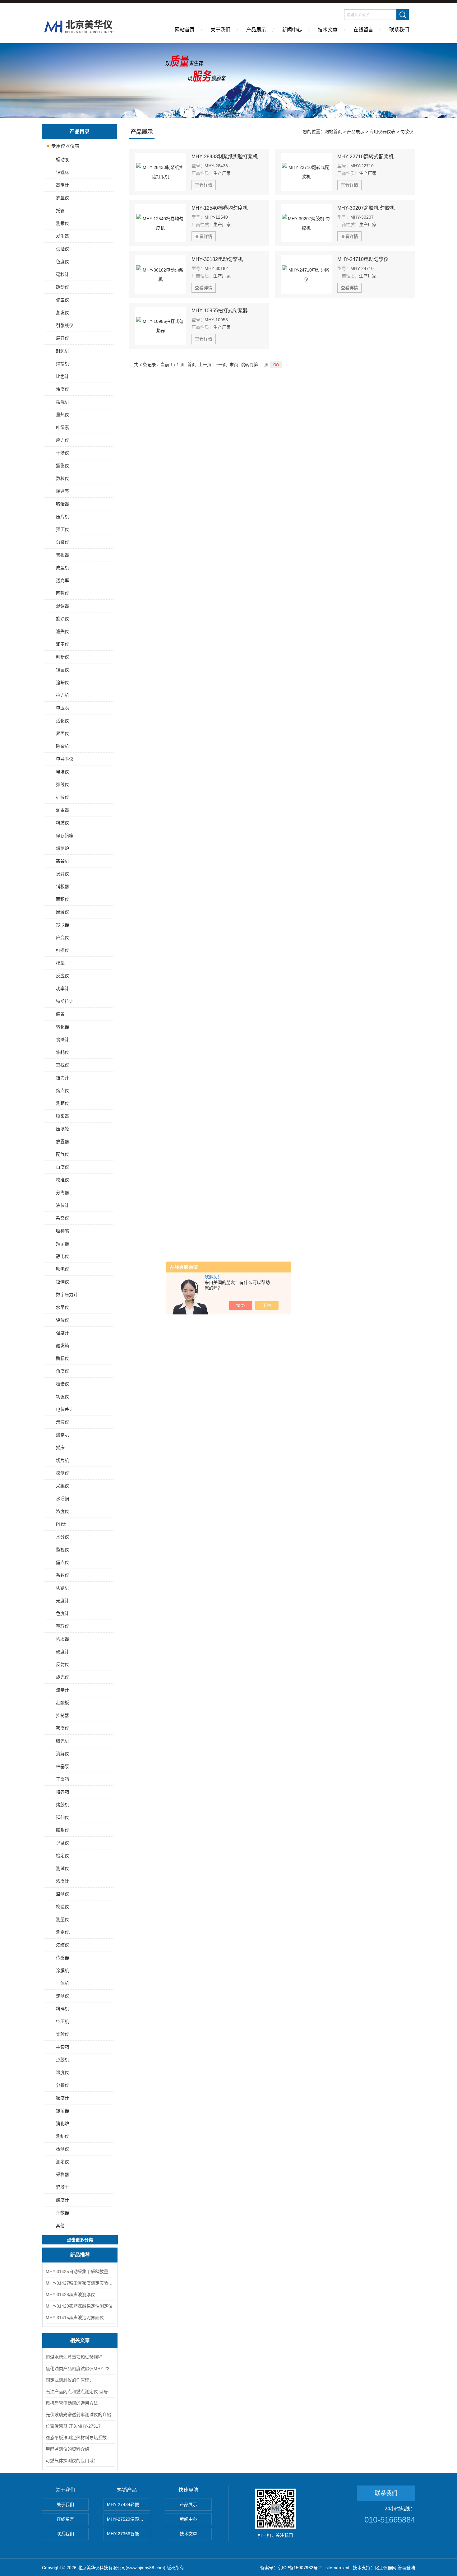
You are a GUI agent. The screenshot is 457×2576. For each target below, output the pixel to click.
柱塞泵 (62, 1766)
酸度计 (62, 2200)
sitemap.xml (337, 2568)
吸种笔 (62, 1231)
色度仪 (62, 262)
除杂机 (62, 746)
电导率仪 (65, 759)
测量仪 (62, 1919)
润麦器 (62, 810)
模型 (60, 963)
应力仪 (62, 440)
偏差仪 (62, 300)
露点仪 (62, 1562)
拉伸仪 (62, 1282)
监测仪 (62, 1894)
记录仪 (62, 1843)
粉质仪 (62, 823)
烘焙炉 (62, 848)
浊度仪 (62, 389)
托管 (60, 211)
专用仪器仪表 (65, 146)
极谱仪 (62, 1384)
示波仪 (62, 1422)
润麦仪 (62, 644)
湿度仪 (62, 2072)
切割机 (62, 1588)
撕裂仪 (62, 466)
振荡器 (62, 2111)
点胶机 (62, 2060)
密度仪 (62, 1728)
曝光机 (62, 1741)
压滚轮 (62, 1129)
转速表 (62, 491)
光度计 (62, 1601)
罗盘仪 (62, 198)
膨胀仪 (62, 1830)
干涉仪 (62, 453)
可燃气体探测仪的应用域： (72, 2461)
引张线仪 (65, 325)
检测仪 (62, 2149)
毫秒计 (62, 274)
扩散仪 (62, 797)
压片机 (62, 517)
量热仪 (62, 415)
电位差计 (65, 1409)
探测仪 (62, 1473)
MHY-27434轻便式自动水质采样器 (129, 2504)
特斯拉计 (65, 1001)
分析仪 (62, 2085)
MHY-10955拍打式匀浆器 (220, 311)
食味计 (62, 1039)
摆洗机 (62, 402)
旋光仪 (62, 1677)
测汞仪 (62, 223)
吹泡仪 (62, 1269)
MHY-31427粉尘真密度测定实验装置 (80, 2283)
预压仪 (62, 529)
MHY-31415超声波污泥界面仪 (75, 2318)
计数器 (62, 2213)
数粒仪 (62, 478)
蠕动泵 (62, 160)
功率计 (62, 988)
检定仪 (62, 1856)
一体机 (62, 1983)
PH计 (61, 1524)
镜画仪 (62, 670)
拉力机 (62, 695)
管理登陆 (406, 2568)
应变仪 (62, 937)
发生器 (62, 236)
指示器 (62, 1244)
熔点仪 (62, 1090)
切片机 (62, 1460)
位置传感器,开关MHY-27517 (73, 2426)
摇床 (60, 1448)
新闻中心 (292, 30)
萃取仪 (62, 1626)
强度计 (62, 1333)
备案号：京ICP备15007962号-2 (291, 2568)
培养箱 (62, 1792)
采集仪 (62, 1486)
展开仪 (62, 338)
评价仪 (62, 1320)
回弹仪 (62, 593)
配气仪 (62, 1154)
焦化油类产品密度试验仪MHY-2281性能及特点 (80, 2369)
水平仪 (62, 1307)
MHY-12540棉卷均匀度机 (220, 208)
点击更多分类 (80, 2240)
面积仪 (62, 899)
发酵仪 (62, 874)
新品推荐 (80, 2255)
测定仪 (62, 2162)
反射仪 (62, 1664)
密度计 (62, 2098)
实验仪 (62, 2034)
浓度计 (62, 1881)
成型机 (62, 568)
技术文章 (328, 30)
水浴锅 (62, 1499)
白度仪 (62, 1167)
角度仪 (62, 1371)
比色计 (62, 376)
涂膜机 (62, 1970)
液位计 (62, 1205)
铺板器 (62, 886)
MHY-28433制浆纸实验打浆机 (225, 157)
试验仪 (62, 249)
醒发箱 (62, 1346)
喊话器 (62, 504)
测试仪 (62, 1868)
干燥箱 (62, 1779)
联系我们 (399, 30)
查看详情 (204, 185)
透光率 (62, 580)
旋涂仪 (62, 619)
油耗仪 (62, 1052)
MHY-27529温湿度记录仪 (129, 2519)
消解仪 (62, 1754)
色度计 (62, 1613)
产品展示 (256, 30)
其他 (60, 2225)
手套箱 (62, 2047)
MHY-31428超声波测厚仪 (70, 2295)
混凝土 (62, 2187)
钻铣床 (62, 172)
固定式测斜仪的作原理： (70, 2380)
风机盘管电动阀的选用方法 (72, 2403)
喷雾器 (62, 1116)
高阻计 (62, 185)
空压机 (62, 2021)
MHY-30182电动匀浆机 (217, 259)
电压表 (62, 708)
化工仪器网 (385, 2568)
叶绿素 (62, 427)
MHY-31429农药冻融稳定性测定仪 (79, 2306)
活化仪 (62, 721)
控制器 (62, 1715)
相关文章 (80, 2340)
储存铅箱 (65, 835)
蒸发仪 (62, 313)
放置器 (62, 1142)
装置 (60, 1014)
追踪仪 (62, 682)
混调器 (62, 606)
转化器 (62, 1027)
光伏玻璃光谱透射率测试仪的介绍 (78, 2415)
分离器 (62, 1193)
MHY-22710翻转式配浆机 (365, 157)
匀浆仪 (62, 542)
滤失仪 (62, 631)
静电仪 (62, 1256)
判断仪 (62, 657)
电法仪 (62, 772)
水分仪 (62, 1537)
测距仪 (62, 1103)
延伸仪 (62, 1817)
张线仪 (62, 784)
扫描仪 (62, 950)
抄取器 (62, 925)
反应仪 (62, 976)
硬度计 (62, 1652)
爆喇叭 (62, 1435)
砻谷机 (62, 861)
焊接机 (62, 364)
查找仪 (62, 1065)
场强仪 (62, 1397)
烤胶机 (62, 1805)
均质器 (62, 1639)
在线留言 (363, 30)
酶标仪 (62, 1358)
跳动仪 (62, 287)
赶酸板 (62, 1703)
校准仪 (62, 1180)
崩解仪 (62, 912)
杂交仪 (62, 1218)
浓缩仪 (62, 1945)
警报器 (62, 555)
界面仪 (62, 733)
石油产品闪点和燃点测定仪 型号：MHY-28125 (80, 2392)
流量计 (62, 1690)
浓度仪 (62, 1511)
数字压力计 (67, 1295)
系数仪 (62, 1575)
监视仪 (62, 1550)
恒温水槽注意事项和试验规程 (74, 2357)
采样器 (62, 2174)
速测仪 (62, 1996)
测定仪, (63, 1932)
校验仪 (62, 1907)
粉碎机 (62, 2009)
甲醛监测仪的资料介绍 (67, 2449)
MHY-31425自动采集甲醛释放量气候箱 (80, 2271)
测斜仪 (62, 2136)
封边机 (62, 351)
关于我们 (220, 30)
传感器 (62, 1958)
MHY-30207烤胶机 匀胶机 (366, 208)
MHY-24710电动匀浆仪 (363, 259)
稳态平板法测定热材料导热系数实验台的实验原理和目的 (80, 2438)
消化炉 (62, 2123)
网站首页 (185, 30)
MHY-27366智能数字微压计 (129, 2534)
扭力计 (62, 1078)
